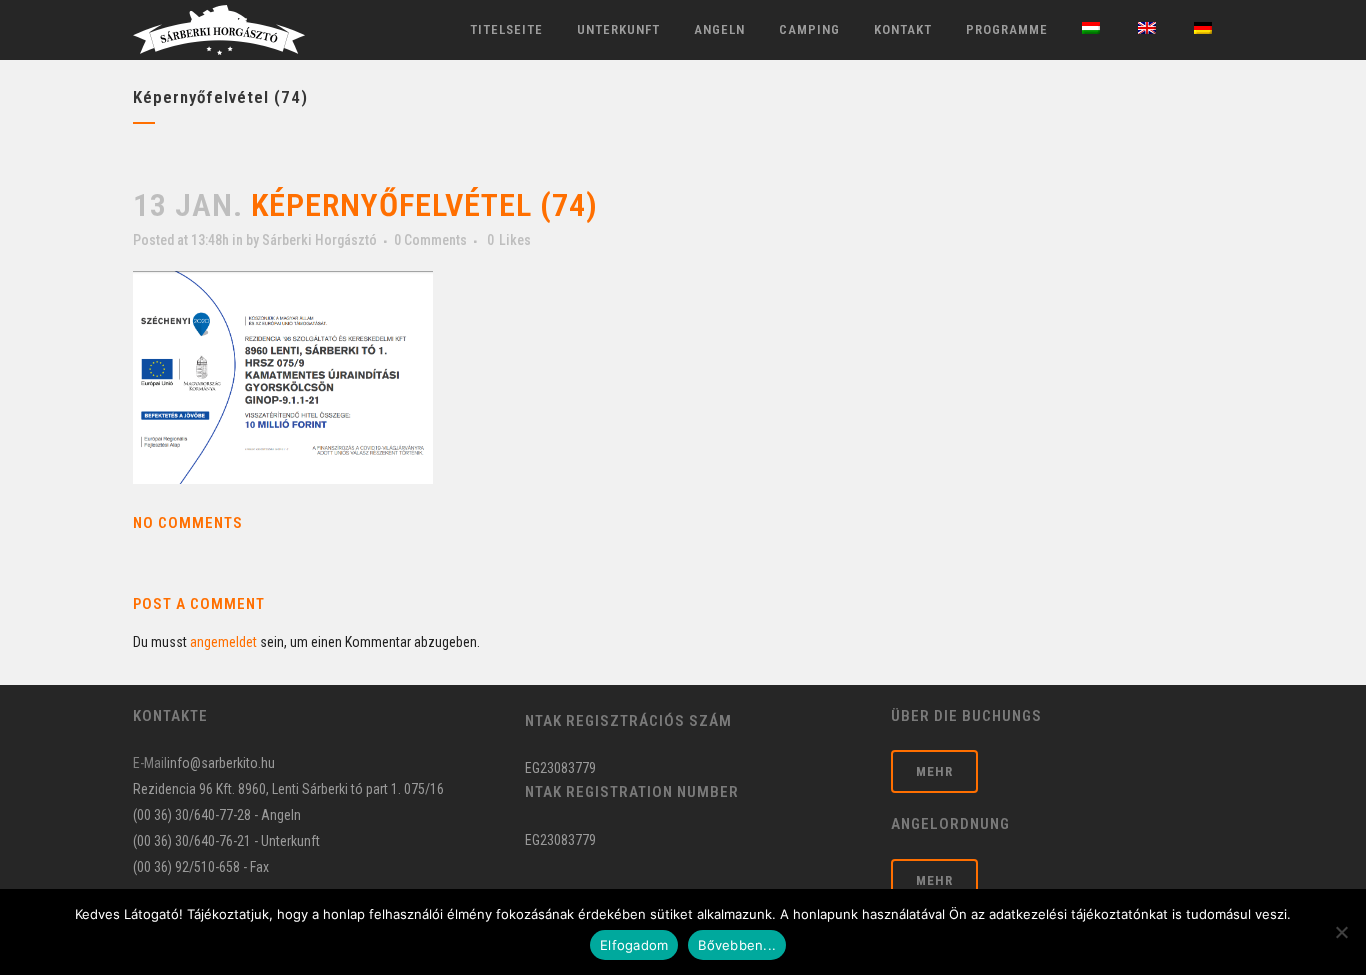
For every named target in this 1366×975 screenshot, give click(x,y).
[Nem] (1341, 932)
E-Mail (150, 763)
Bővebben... (737, 945)
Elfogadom (634, 945)
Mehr (934, 771)
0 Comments (430, 240)
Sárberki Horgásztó (319, 240)
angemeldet (223, 642)
